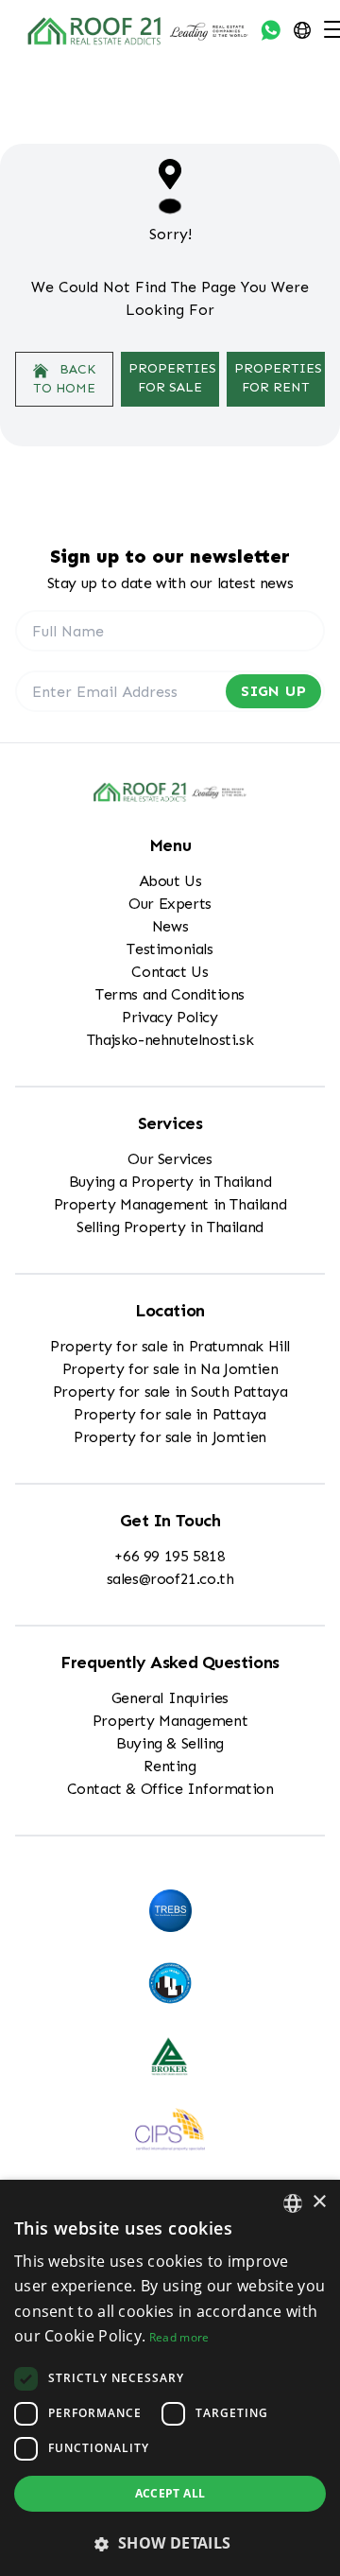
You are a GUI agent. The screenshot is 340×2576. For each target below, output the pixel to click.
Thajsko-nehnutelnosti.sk (170, 1040)
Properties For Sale (172, 378)
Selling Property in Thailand (170, 1227)
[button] (170, 2543)
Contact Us (170, 972)
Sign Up (273, 691)
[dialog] (170, 2378)
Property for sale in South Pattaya (170, 1392)
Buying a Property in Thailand (170, 1182)
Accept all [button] (170, 2493)
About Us (170, 881)
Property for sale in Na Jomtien (170, 1369)
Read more (179, 2337)
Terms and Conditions (170, 994)
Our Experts (170, 904)
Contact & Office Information (170, 1789)
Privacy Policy (170, 1017)
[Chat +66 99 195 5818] (271, 30)
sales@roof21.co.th (170, 1579)
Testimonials (170, 949)
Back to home (64, 379)
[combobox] (293, 2203)
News (170, 926)
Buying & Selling (170, 1743)
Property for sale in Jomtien (170, 1437)
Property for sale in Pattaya (170, 1414)
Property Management (170, 1721)
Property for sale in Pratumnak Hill (170, 1346)
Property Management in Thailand (170, 1204)
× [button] (319, 2202)
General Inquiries (170, 1698)
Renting (170, 1766)
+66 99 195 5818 (170, 1556)
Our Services (170, 1159)
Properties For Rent (278, 378)
